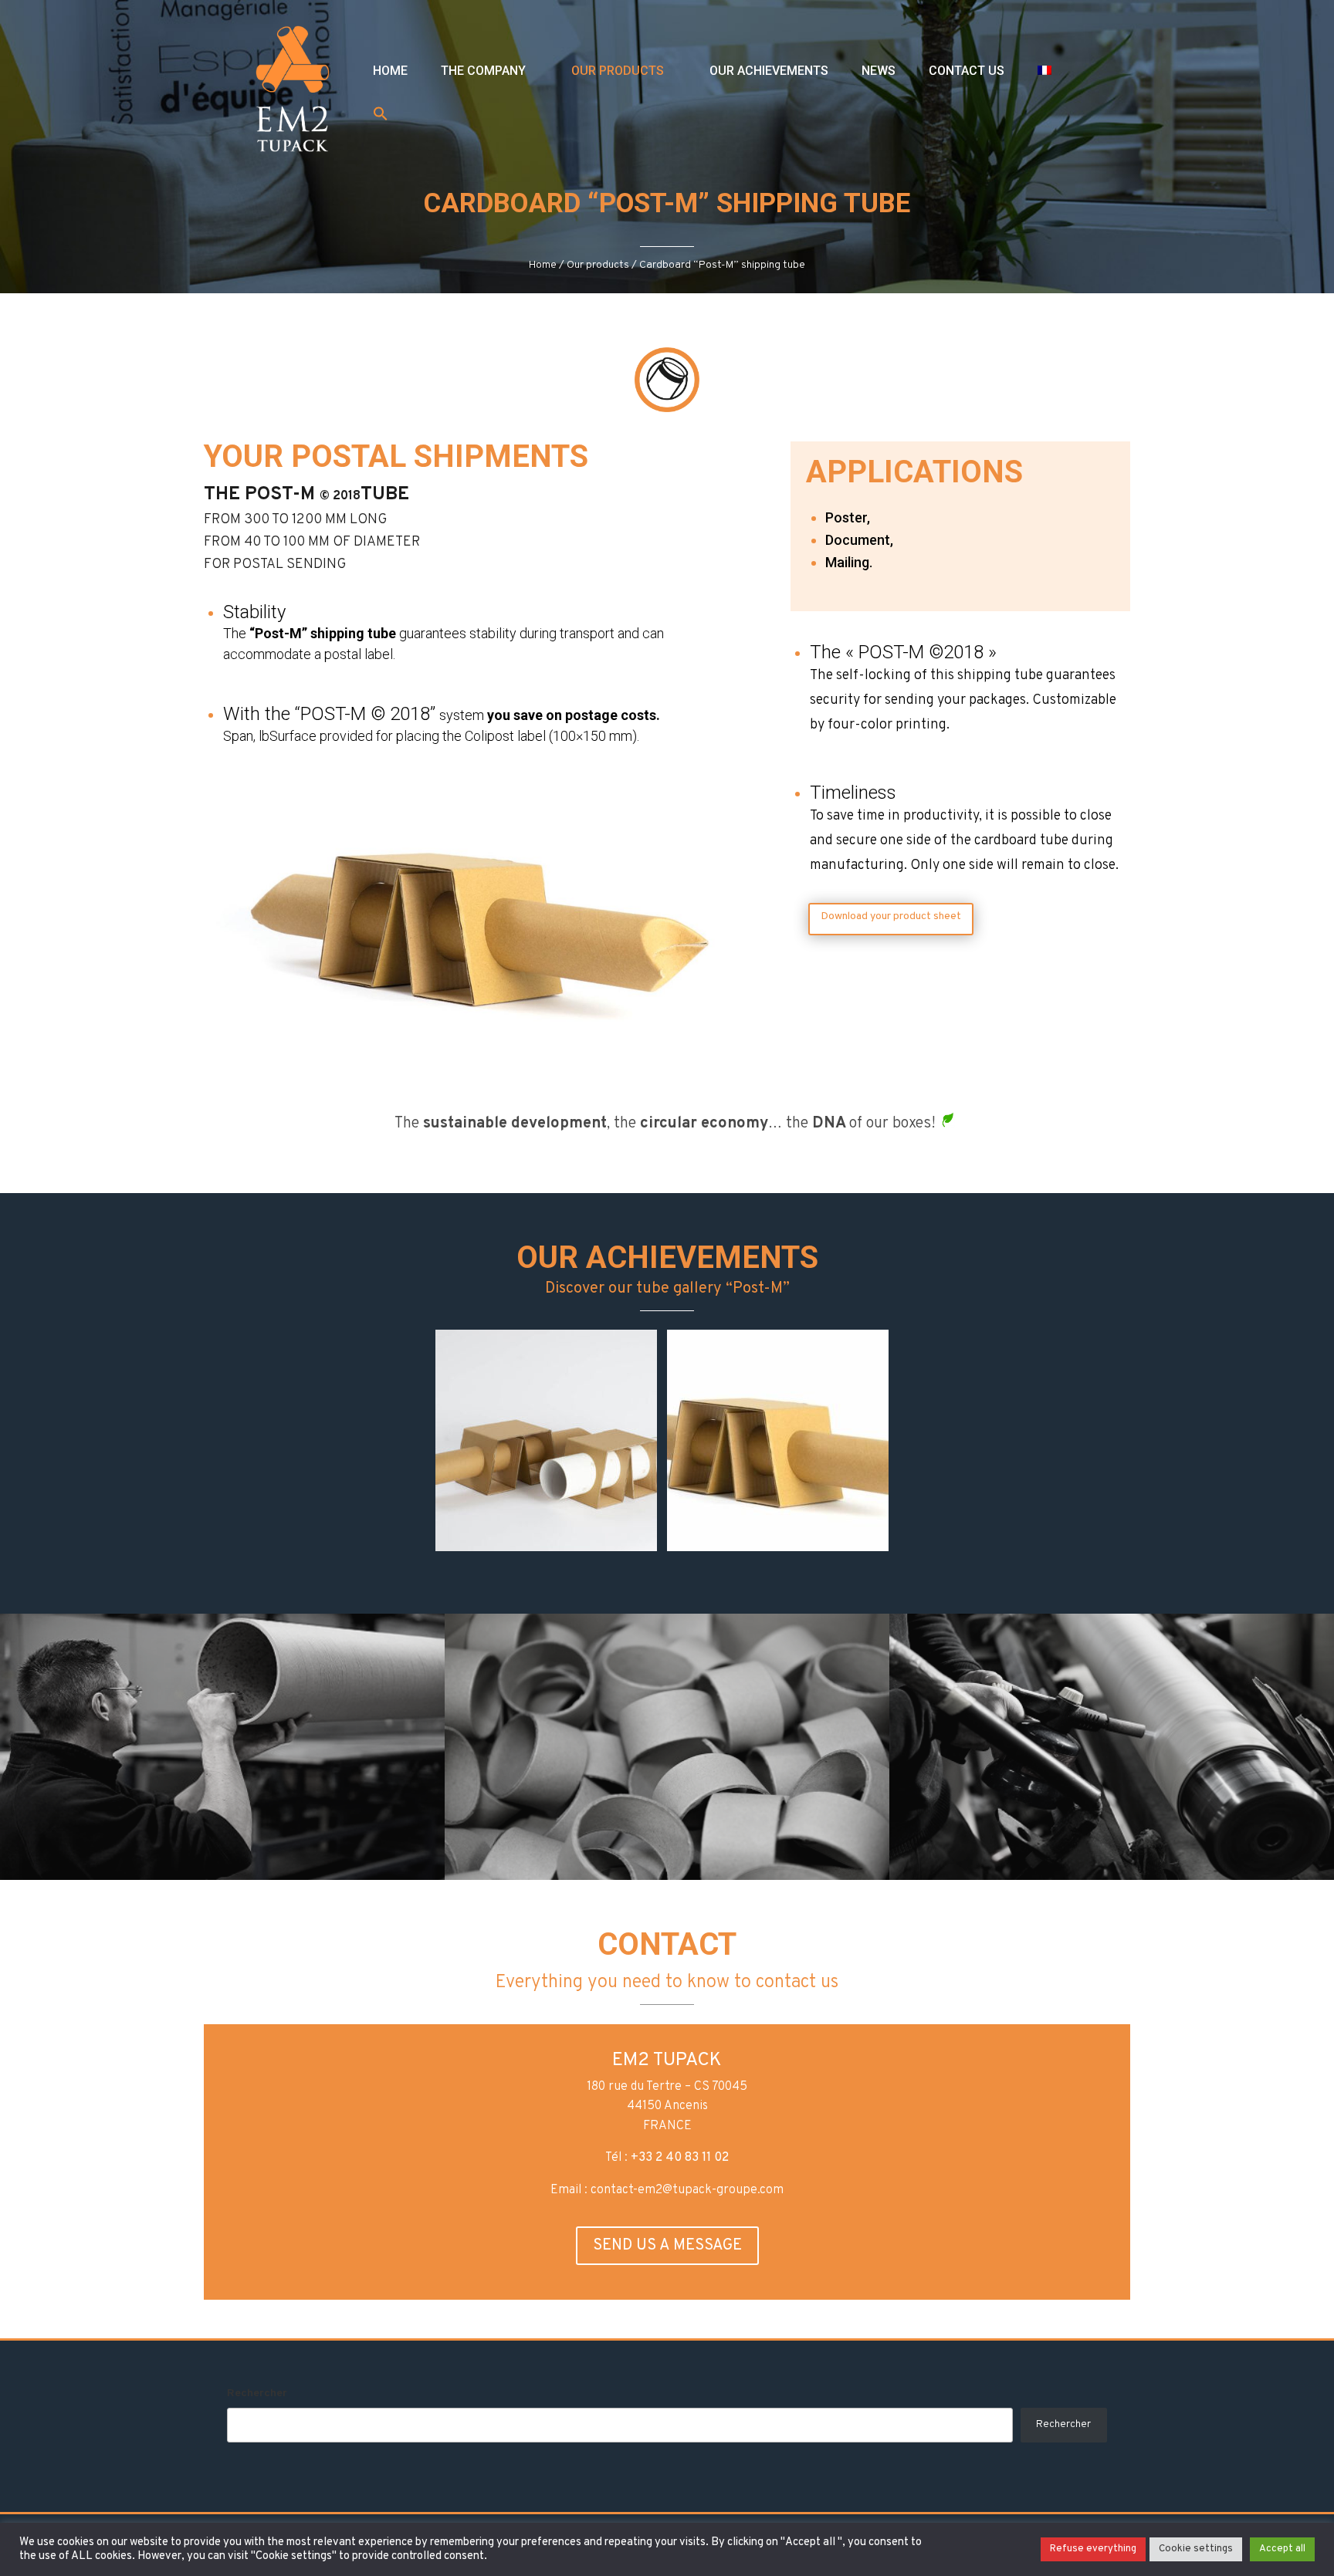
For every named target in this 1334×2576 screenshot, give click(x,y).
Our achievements (769, 71)
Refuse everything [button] (1093, 2549)
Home (390, 71)
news (879, 71)
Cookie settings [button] (1196, 2549)
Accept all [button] (1282, 2549)
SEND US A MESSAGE (667, 2246)
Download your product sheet (891, 916)
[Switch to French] (1045, 70)
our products (618, 71)
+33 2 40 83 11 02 (680, 2158)
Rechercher (257, 2393)
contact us (967, 71)
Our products (598, 265)
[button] (381, 115)
